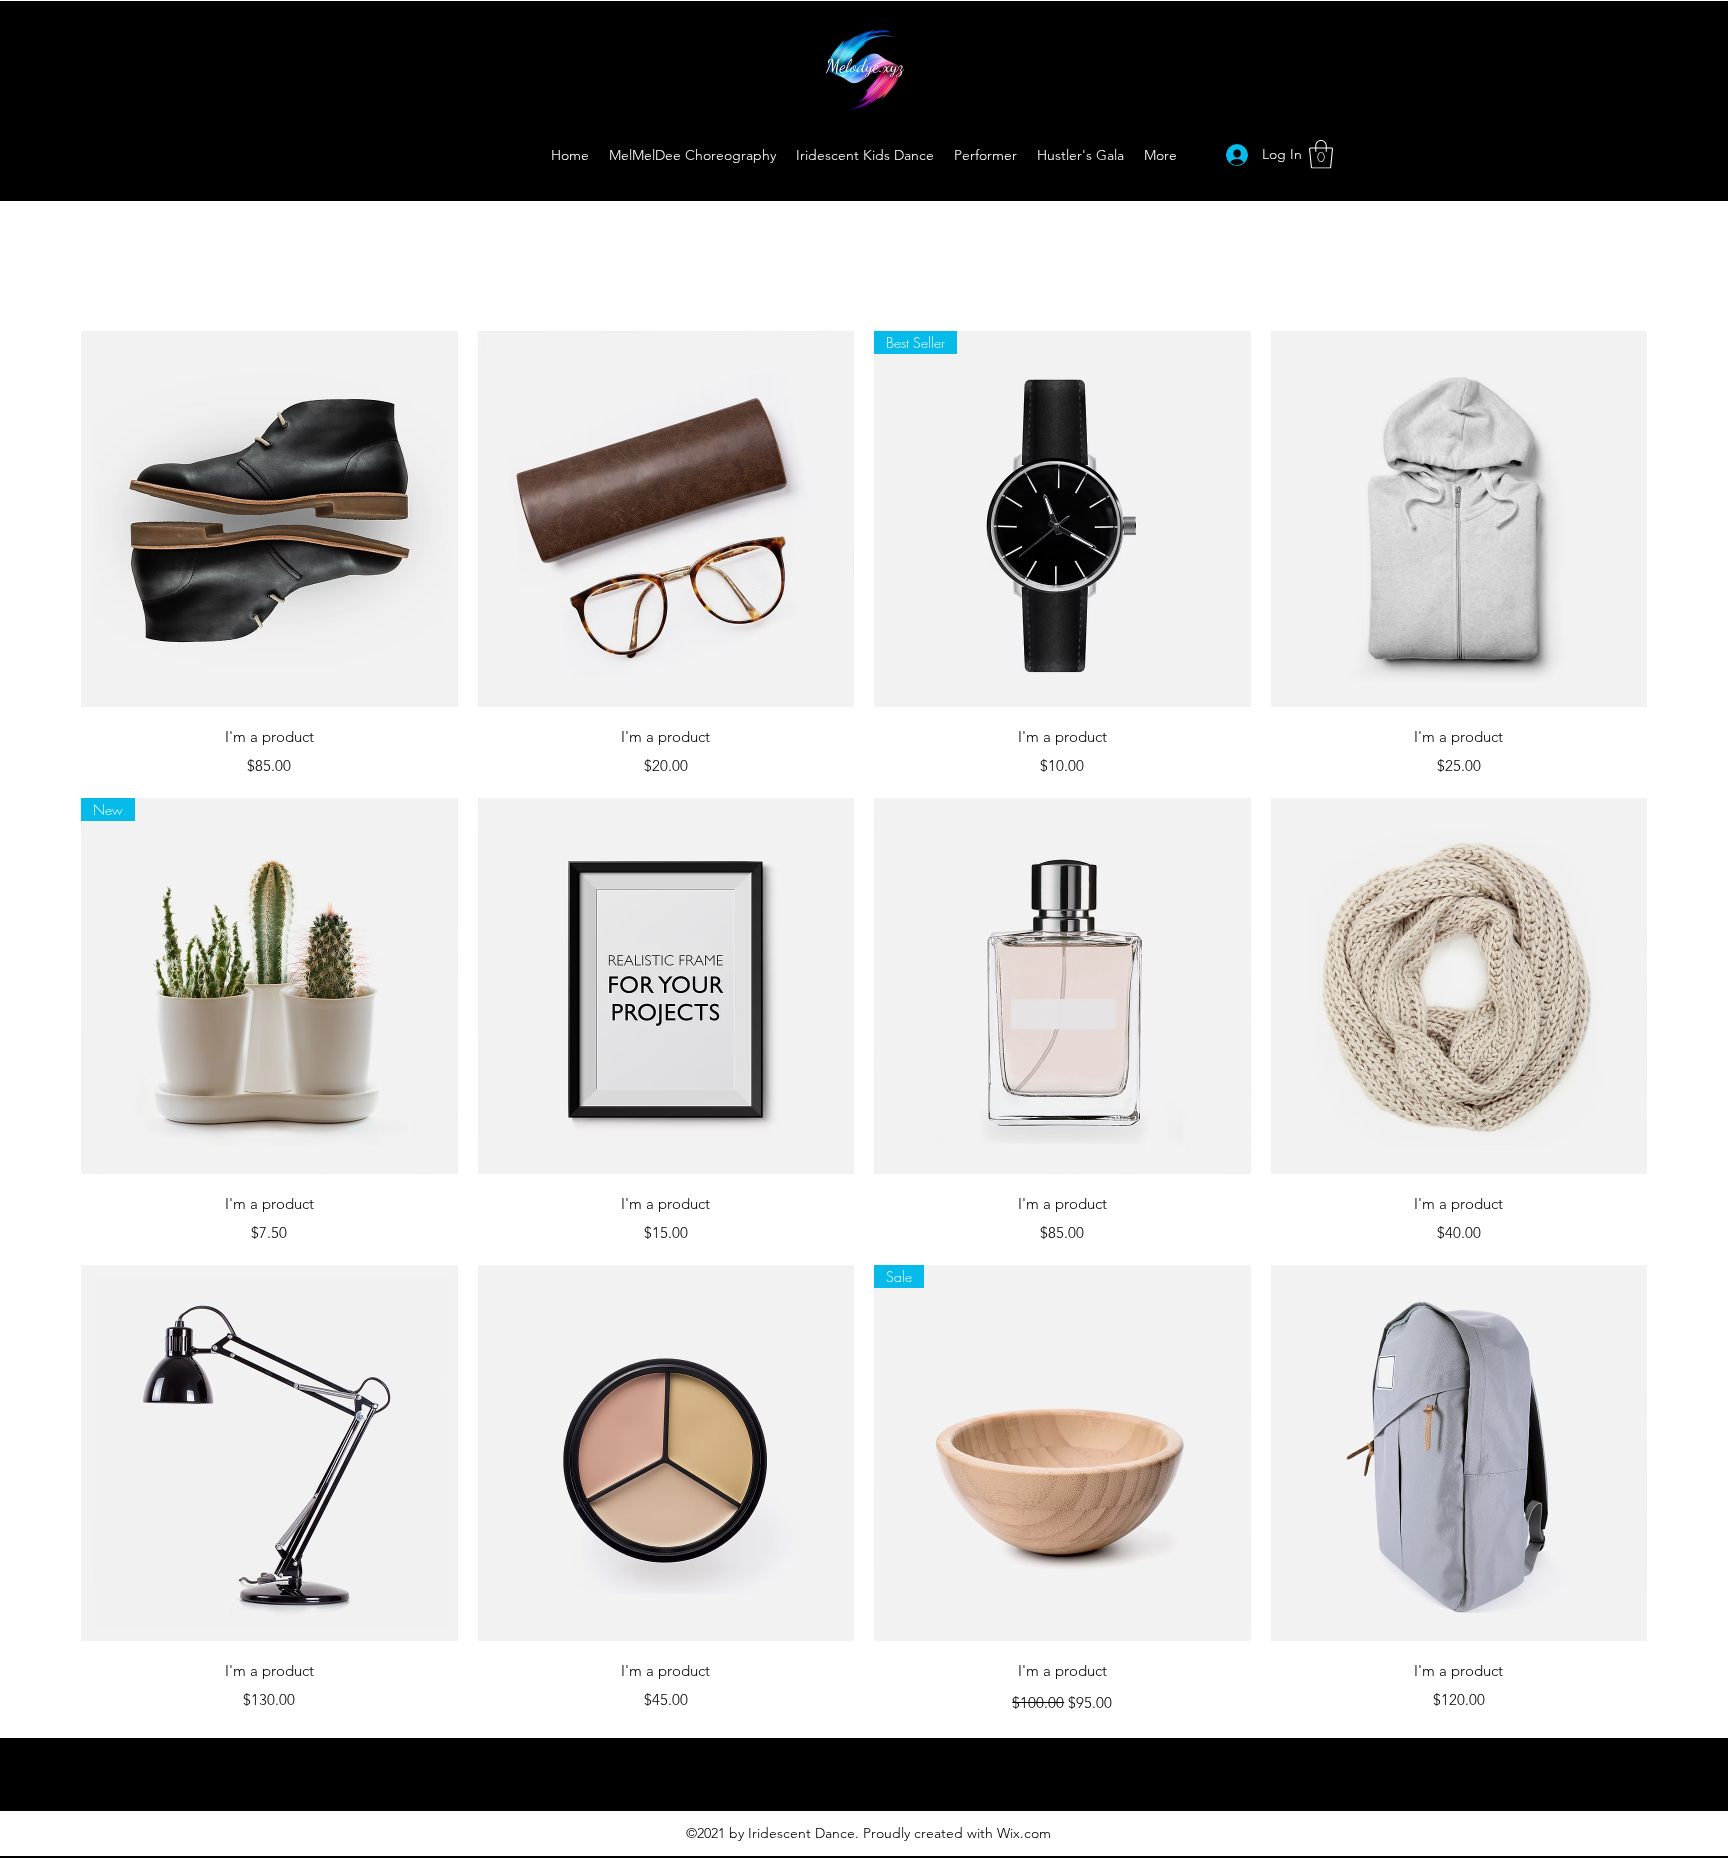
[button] (1321, 154)
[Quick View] (269, 519)
